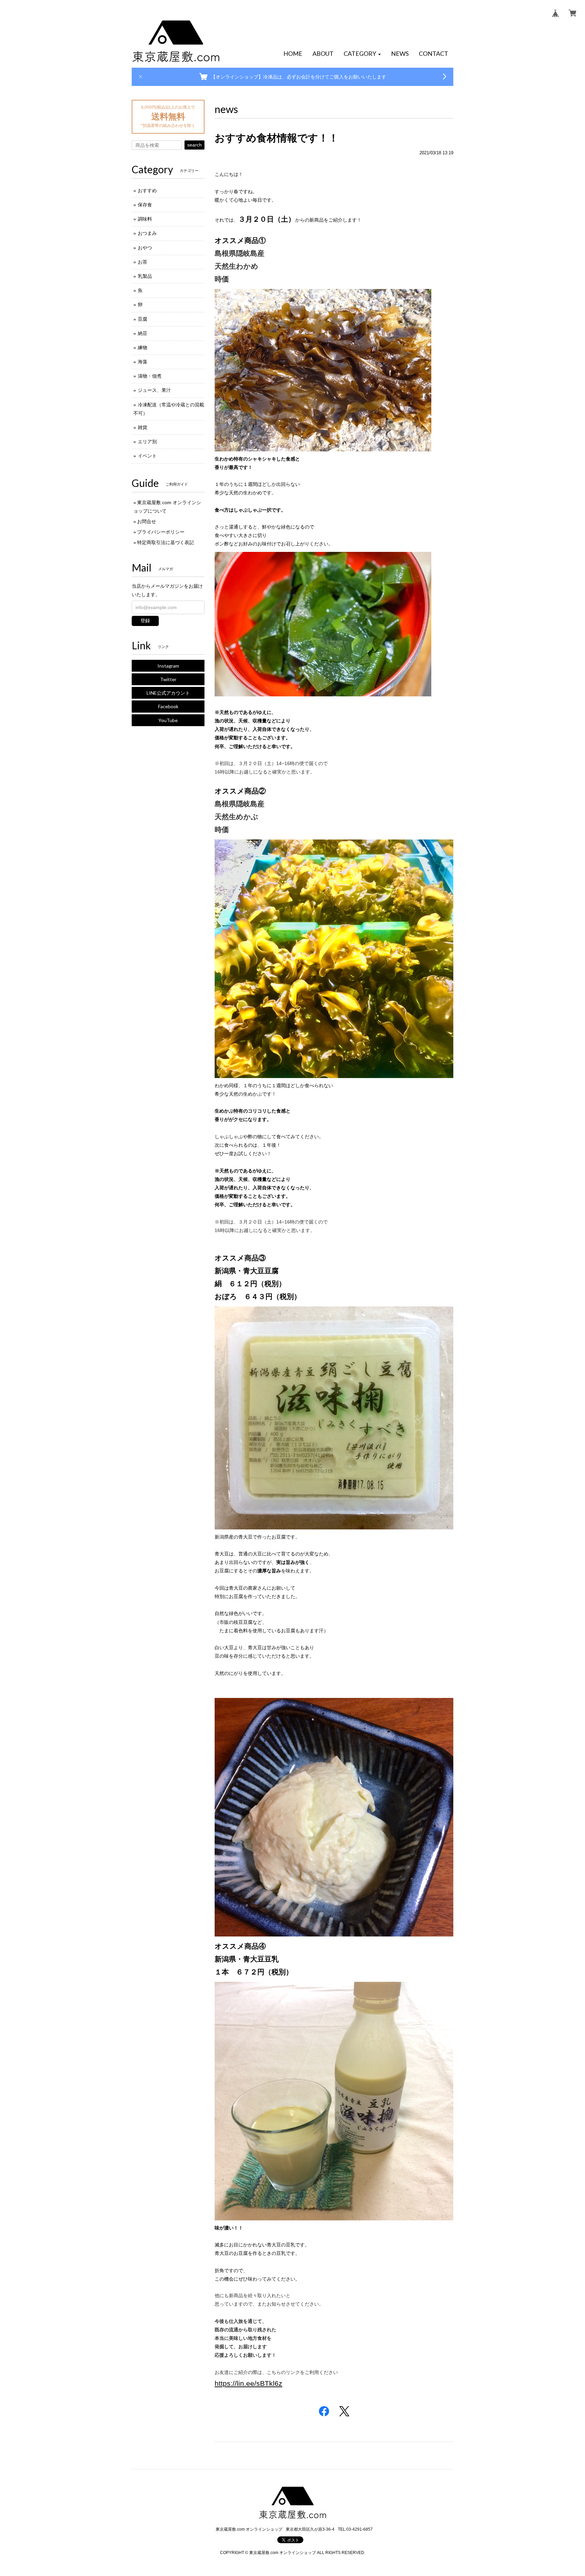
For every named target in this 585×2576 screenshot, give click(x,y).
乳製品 (145, 276)
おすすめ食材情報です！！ (277, 138)
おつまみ (147, 233)
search (194, 145)
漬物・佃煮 (150, 376)
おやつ (145, 248)
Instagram (168, 666)
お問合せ (147, 521)
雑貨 (143, 427)
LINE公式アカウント (168, 693)
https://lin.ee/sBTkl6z (248, 2383)
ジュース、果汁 (154, 390)
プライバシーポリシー (161, 532)
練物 (143, 348)
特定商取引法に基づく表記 (166, 542)
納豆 (143, 333)
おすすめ (147, 191)
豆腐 (143, 319)
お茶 (143, 262)
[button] (362, 54)
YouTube (168, 720)
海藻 (143, 362)
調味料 (145, 219)
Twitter (168, 679)
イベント (147, 456)
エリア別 (147, 442)
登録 (145, 621)
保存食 (145, 205)
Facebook (168, 706)
